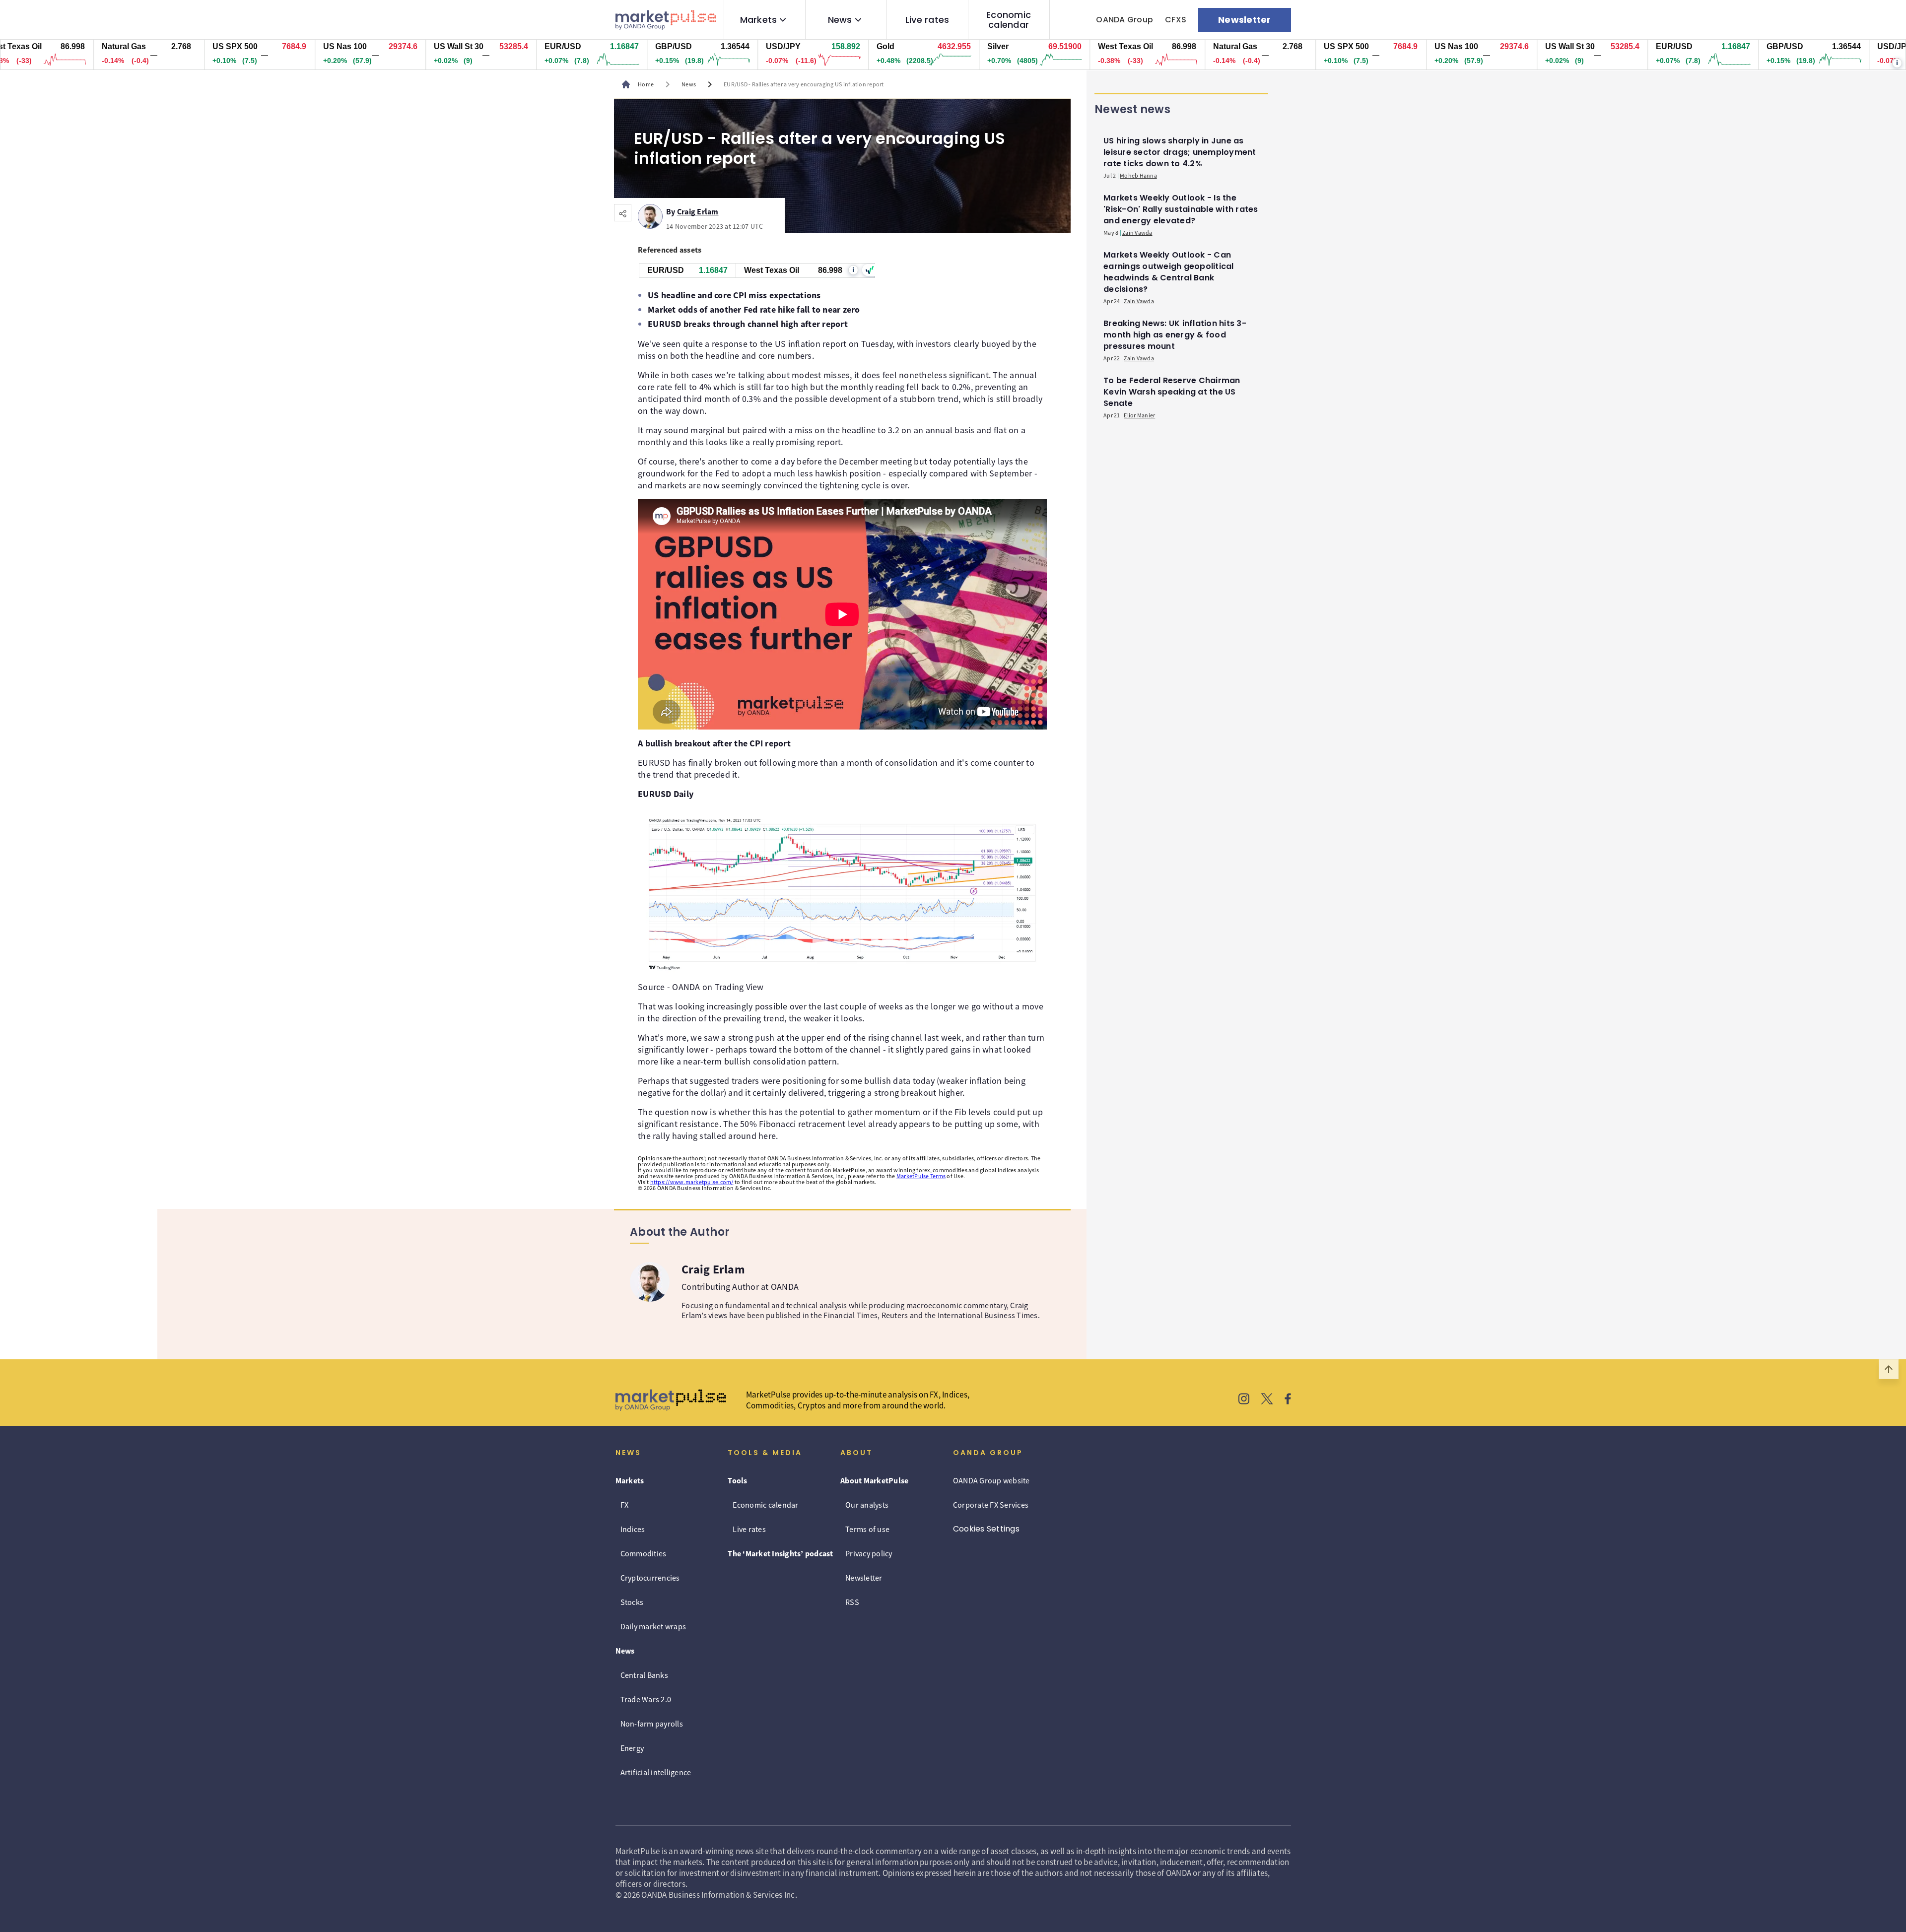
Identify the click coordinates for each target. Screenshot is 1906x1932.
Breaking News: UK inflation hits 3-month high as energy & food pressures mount (1175, 335)
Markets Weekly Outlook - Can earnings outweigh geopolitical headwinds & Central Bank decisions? (1169, 272)
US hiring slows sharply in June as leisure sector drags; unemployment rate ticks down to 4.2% (1180, 152)
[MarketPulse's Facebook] (1288, 1400)
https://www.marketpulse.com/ (692, 1182)
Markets (759, 20)
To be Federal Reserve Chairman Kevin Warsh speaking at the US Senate (1172, 392)
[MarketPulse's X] (1267, 1400)
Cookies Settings (986, 1529)
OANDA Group (1124, 20)
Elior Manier (1139, 415)
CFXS (1176, 20)
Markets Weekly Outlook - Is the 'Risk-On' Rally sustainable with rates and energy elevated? (1181, 209)
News (840, 20)
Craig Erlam (698, 210)
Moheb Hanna (1138, 175)
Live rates (927, 20)
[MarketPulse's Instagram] (1244, 1400)
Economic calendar (1009, 20)
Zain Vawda (1137, 233)
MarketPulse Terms (921, 1176)
